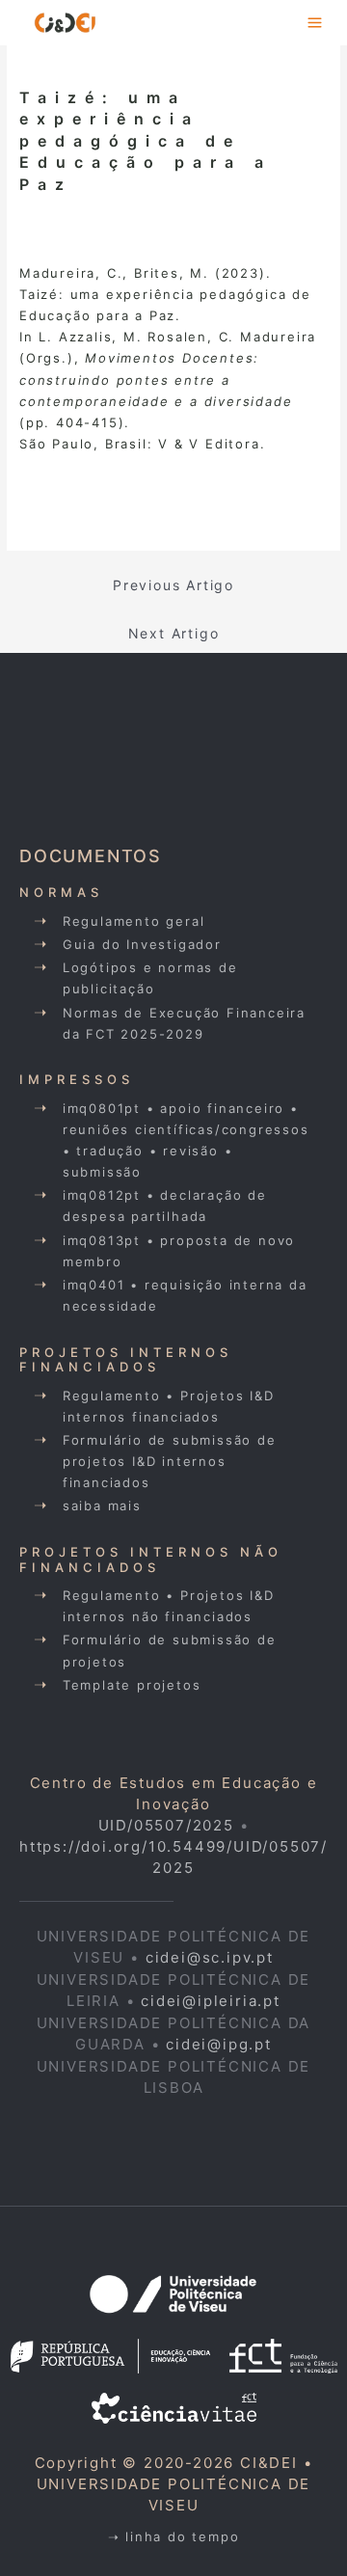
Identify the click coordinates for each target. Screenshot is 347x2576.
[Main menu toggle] (316, 23)
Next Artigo (174, 633)
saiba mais (102, 1505)
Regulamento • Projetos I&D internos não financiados (169, 1606)
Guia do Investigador (142, 944)
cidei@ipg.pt (219, 2044)
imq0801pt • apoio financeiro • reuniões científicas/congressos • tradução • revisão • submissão (186, 1140)
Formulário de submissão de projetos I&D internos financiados (170, 1461)
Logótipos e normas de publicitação (150, 978)
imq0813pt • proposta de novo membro (179, 1251)
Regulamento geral (134, 921)
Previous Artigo (173, 585)
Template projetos (132, 1685)
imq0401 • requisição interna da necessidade (185, 1295)
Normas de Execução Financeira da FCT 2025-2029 (184, 1023)
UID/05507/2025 (166, 1825)
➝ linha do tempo (174, 2536)
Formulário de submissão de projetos (170, 1650)
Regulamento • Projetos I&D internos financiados (169, 1406)
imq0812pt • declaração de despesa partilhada (165, 1206)
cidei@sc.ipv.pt (210, 1957)
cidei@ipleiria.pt (211, 2001)
